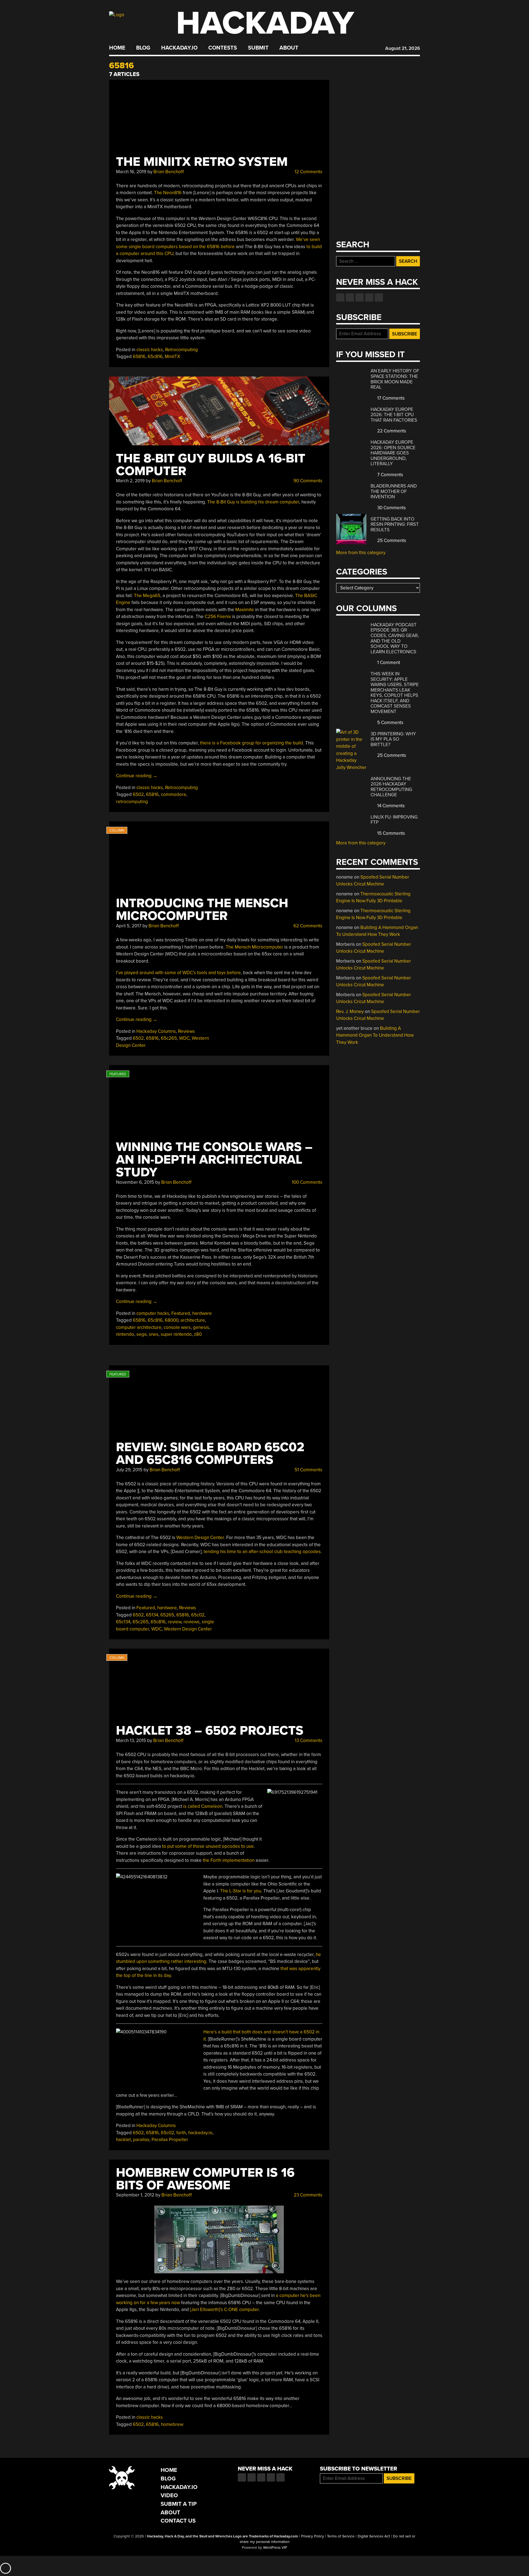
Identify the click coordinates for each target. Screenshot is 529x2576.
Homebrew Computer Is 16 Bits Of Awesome (205, 2179)
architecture (193, 1320)
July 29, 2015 (129, 1470)
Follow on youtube (360, 297)
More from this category (361, 553)
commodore (174, 794)
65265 (167, 1615)
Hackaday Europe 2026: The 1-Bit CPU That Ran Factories (394, 415)
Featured (181, 1313)
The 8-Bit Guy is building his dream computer (253, 502)
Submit (258, 48)
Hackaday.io (179, 48)
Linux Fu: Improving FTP (394, 820)
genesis (201, 1327)
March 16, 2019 (131, 172)
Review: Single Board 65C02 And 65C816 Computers (210, 1454)
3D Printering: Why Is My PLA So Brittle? (393, 739)
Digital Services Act (374, 2536)
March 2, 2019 (130, 481)
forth (181, 2133)
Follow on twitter (350, 297)
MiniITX (172, 357)
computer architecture (139, 1327)
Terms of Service (341, 2536)
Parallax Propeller (170, 2140)
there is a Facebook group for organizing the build (252, 743)
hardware (202, 1313)
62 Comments (307, 926)
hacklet (123, 2140)
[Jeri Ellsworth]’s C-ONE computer (224, 2310)
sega (141, 1334)
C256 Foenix (218, 617)
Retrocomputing (181, 350)
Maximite (245, 610)
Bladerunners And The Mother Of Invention (394, 491)
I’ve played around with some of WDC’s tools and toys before (178, 973)
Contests (223, 48)
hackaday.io (200, 2133)
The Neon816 (168, 193)
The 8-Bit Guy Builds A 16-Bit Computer (211, 465)
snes (154, 1334)
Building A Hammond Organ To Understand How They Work (375, 1035)
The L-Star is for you (241, 1891)
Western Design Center (200, 1538)
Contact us (379, 297)
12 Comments (308, 172)
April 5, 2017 (129, 926)
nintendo (125, 1334)
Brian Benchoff (169, 172)
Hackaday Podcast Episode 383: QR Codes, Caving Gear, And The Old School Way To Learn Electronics (395, 638)
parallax (141, 2140)
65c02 (198, 1615)
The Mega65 (147, 596)
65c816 (155, 357)
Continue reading (137, 776)
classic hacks (150, 350)
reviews (191, 1622)
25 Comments (391, 541)
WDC (184, 1038)
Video (169, 2495)
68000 (172, 1320)
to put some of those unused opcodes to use (208, 1846)
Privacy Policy (313, 2536)
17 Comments (390, 398)
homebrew (172, 2424)
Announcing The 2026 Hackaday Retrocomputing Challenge (391, 787)
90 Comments (307, 481)
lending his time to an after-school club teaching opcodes (262, 1552)
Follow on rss (369, 297)
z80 (198, 1334)
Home (117, 48)
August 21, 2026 (403, 48)
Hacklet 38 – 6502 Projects (210, 1731)
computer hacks (153, 1313)
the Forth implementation (229, 1860)
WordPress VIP (275, 2548)
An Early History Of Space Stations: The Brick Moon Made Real (395, 379)
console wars (177, 1327)
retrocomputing (132, 802)
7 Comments (390, 475)
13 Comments (308, 1741)
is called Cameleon (203, 1806)
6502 (138, 794)
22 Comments (391, 431)
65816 (139, 357)
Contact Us (178, 2521)
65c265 (169, 1038)
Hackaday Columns (156, 1031)
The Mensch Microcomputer (254, 947)
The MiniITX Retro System (202, 162)
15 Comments (391, 833)
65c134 (123, 1622)
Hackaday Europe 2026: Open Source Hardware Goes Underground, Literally (393, 453)
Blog (143, 48)
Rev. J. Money (350, 1011)
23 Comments (307, 2195)
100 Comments (307, 1182)
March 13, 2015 (131, 1741)
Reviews (186, 1031)
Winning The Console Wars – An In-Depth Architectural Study (214, 1160)
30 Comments (391, 508)
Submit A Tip (179, 2504)
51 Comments (308, 1470)
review (175, 1622)
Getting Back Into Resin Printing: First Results (395, 524)
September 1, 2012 (135, 2195)
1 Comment (388, 663)
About (289, 48)
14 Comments (390, 806)
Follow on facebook (340, 297)
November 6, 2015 (135, 1182)
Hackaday (265, 23)
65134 (152, 1615)
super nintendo (176, 1334)
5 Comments (390, 723)
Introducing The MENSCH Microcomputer (202, 910)
